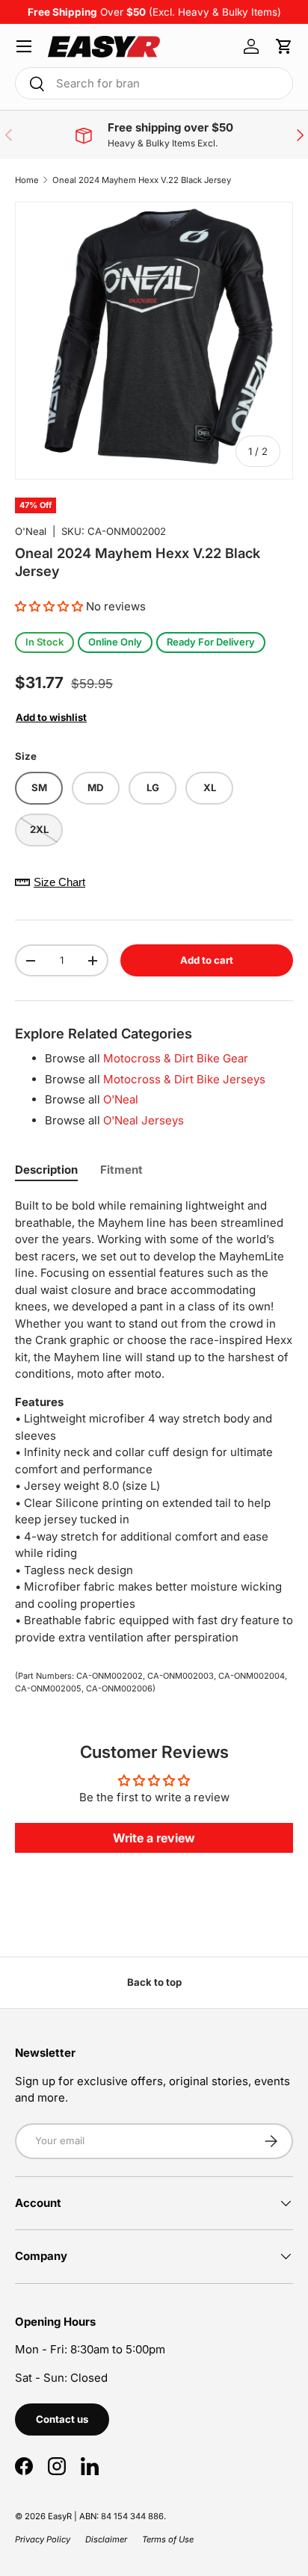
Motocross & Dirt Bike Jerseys (184, 1079)
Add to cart (207, 960)
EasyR (60, 2516)
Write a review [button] (154, 1838)
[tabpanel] (154, 1422)
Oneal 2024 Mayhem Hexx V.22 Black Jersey (142, 180)
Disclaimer (106, 2539)
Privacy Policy (43, 2539)
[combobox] (154, 83)
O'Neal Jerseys (144, 1120)
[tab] (46, 1170)
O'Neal (31, 531)
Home (27, 180)
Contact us (62, 2419)
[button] (284, 46)
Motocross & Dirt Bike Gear (176, 1058)
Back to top (154, 1982)
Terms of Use (168, 2539)
